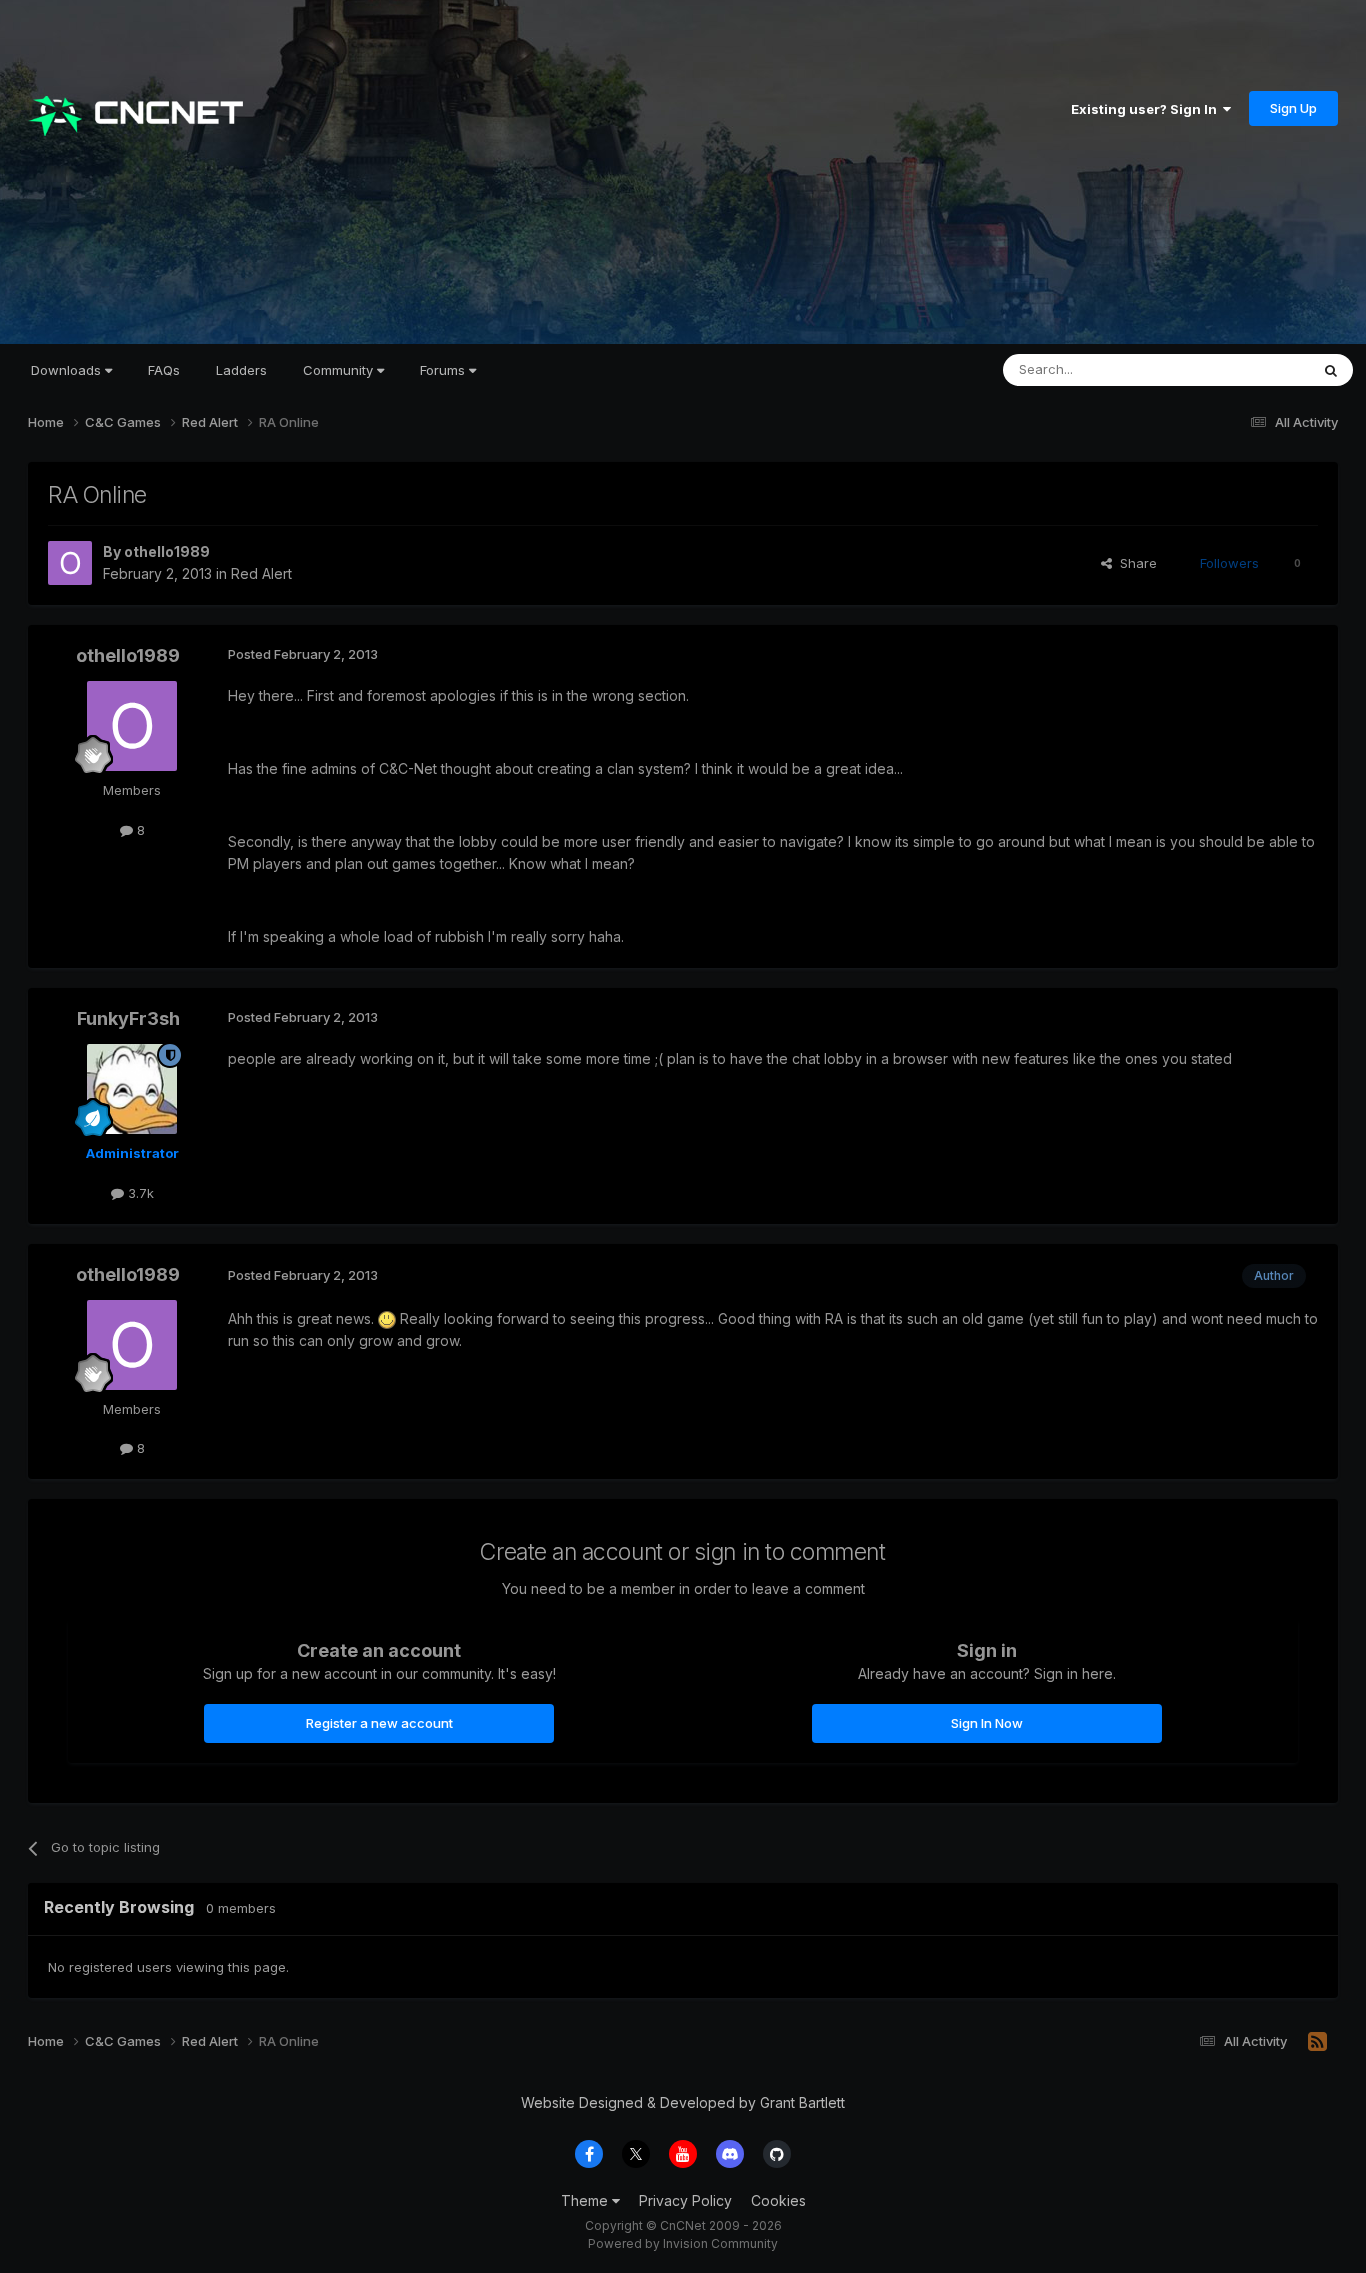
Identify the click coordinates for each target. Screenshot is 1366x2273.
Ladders (241, 370)
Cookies (778, 2200)
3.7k (139, 1193)
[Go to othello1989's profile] (70, 563)
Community (340, 370)
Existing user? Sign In (1147, 109)
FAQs (164, 370)
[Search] (1331, 370)
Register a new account (379, 1723)
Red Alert (261, 573)
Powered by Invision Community (683, 2243)
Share (1134, 563)
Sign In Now (987, 1723)
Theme (586, 2200)
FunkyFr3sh (128, 1018)
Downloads (68, 370)
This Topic (1250, 369)
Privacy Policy (685, 2200)
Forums (444, 370)
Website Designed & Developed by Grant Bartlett (683, 2102)
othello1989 (167, 551)
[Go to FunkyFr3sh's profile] (132, 1089)
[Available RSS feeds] (1317, 2042)
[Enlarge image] (387, 1318)
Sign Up (1293, 108)
